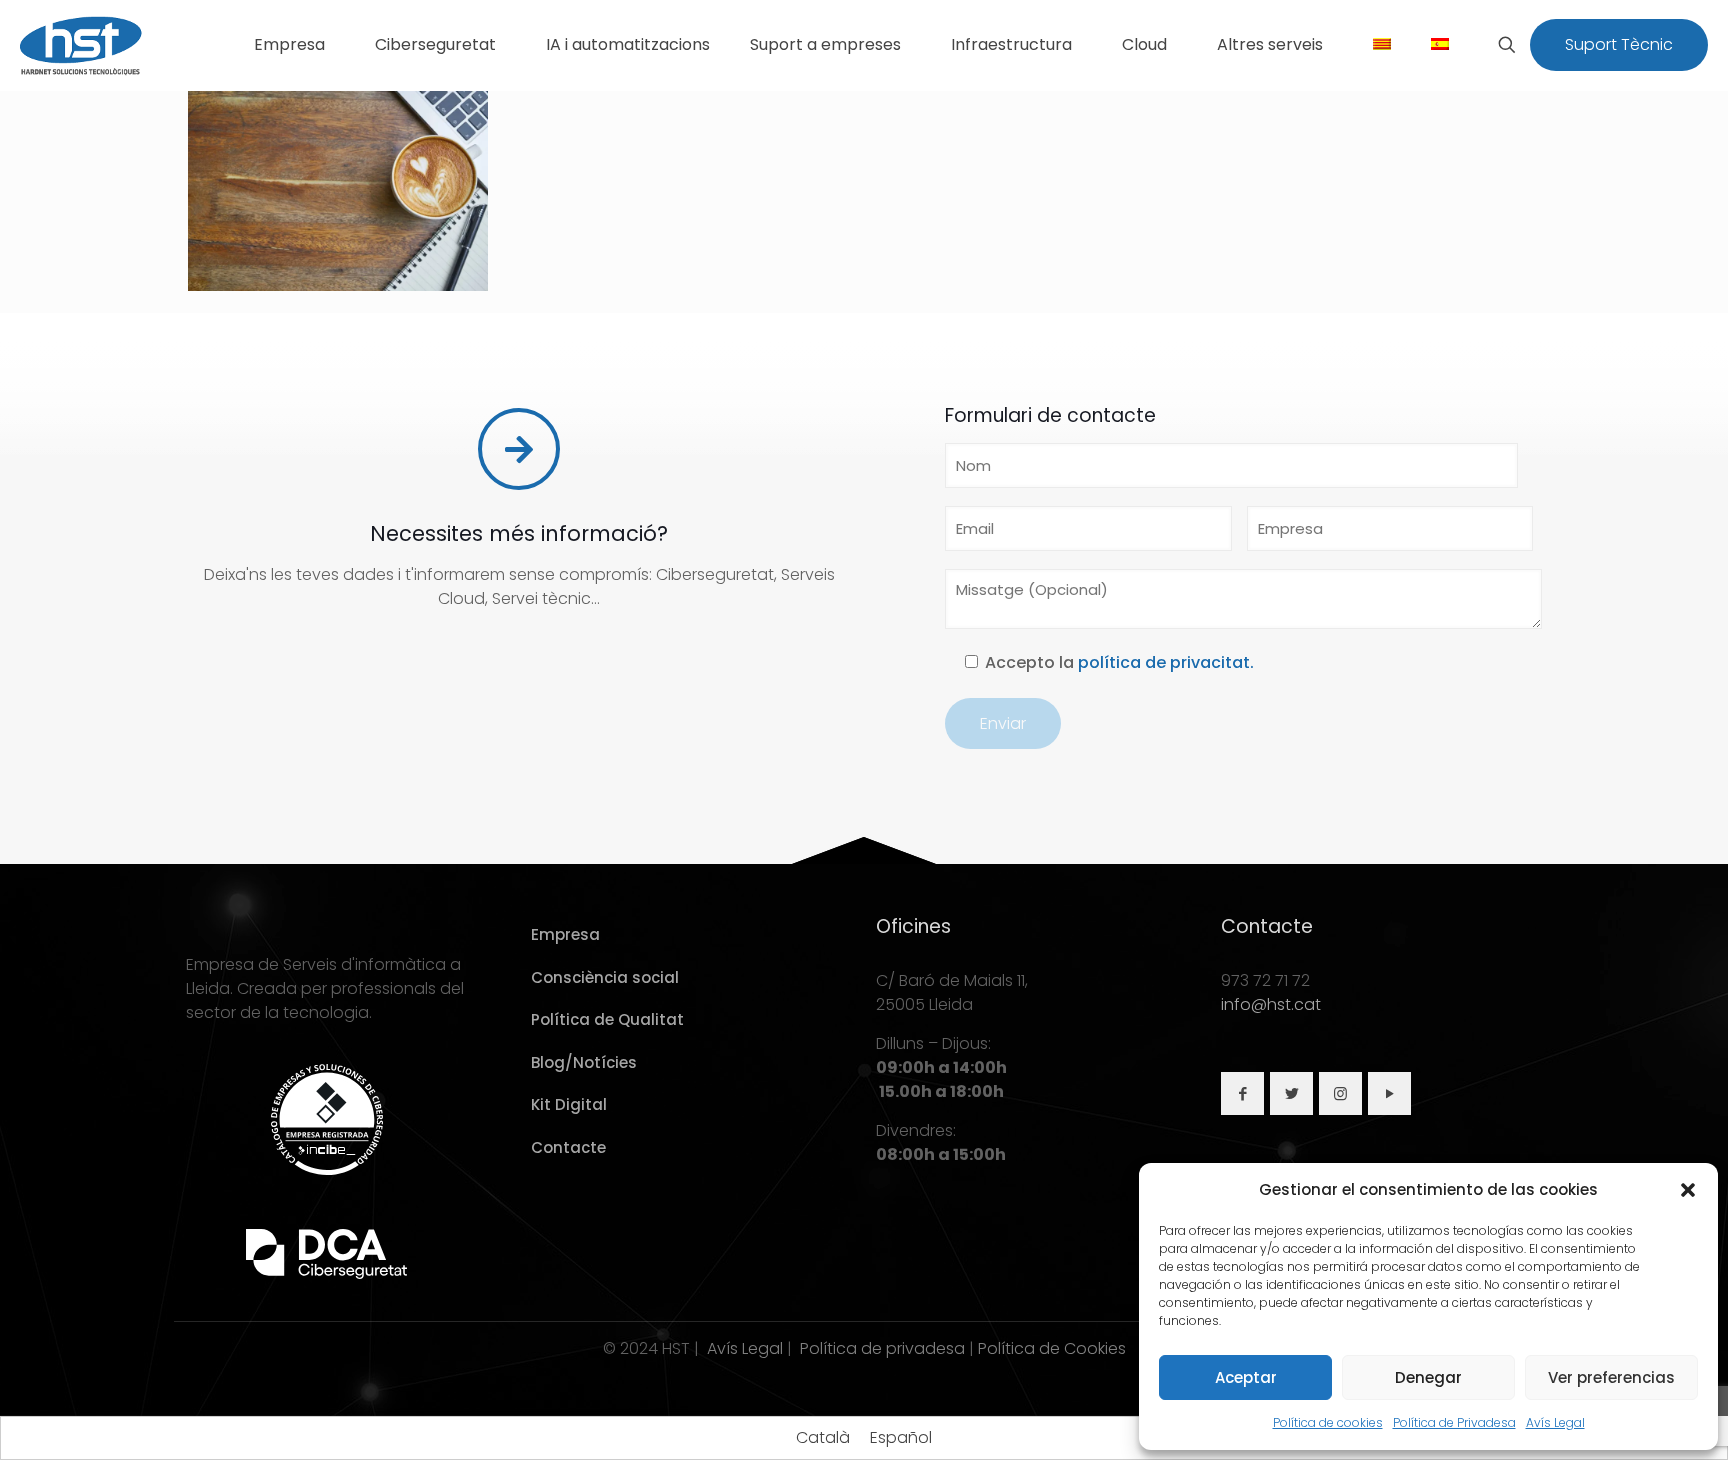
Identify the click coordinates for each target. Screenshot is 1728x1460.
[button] (1688, 1190)
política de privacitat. (1166, 662)
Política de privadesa (882, 1348)
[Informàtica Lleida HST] (81, 45)
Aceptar (1246, 1377)
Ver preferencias (1611, 1377)
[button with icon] (1242, 1093)
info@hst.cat (1271, 1004)
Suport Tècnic (1619, 44)
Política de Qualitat (607, 1019)
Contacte (568, 1147)
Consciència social (605, 977)
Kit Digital (569, 1104)
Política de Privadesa (1454, 1422)
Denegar (1428, 1377)
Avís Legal (1555, 1422)
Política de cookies (1328, 1422)
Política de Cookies (1052, 1348)
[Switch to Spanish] (1440, 45)
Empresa (565, 934)
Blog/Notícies (584, 1062)
